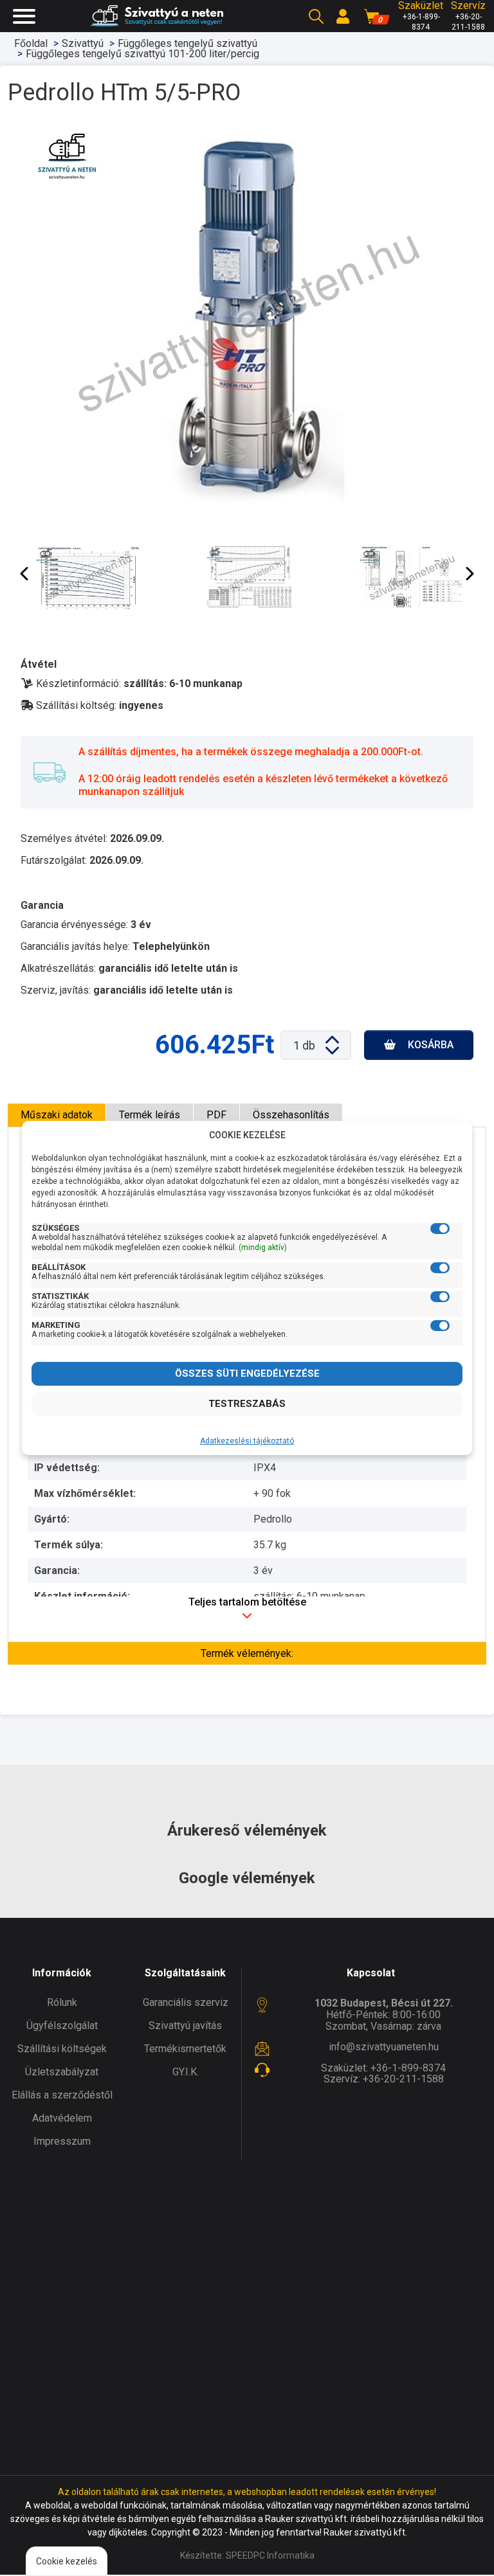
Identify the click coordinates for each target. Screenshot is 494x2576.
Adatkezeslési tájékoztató (247, 1441)
